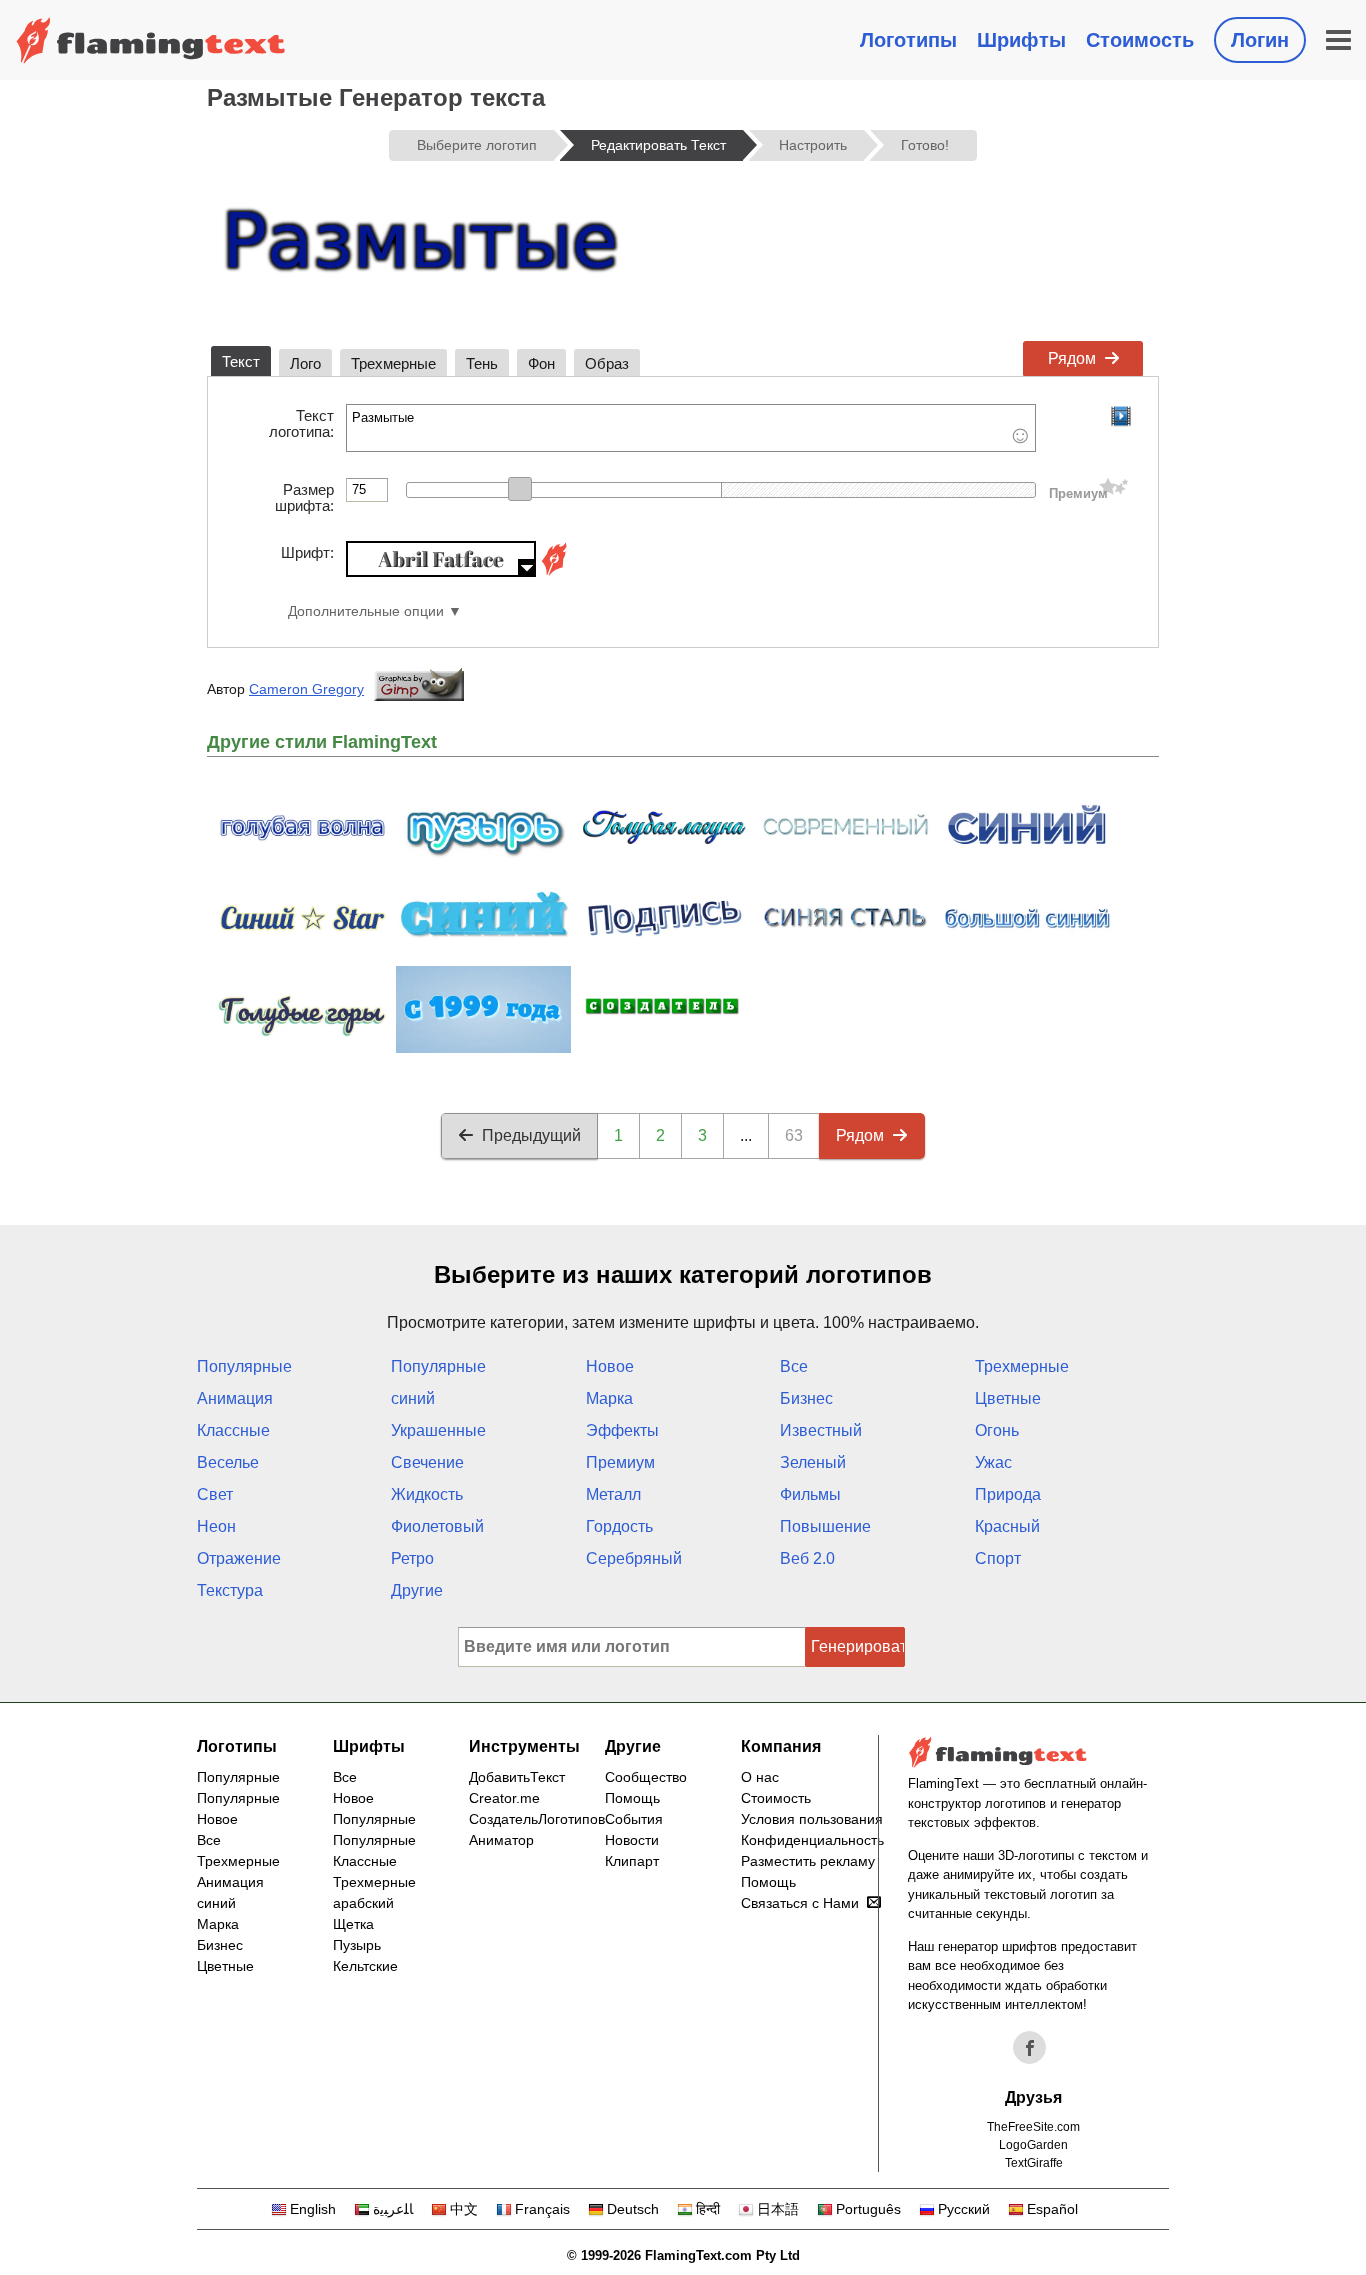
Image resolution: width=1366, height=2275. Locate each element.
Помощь (632, 1798)
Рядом (1072, 358)
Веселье (228, 1462)
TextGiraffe (1034, 2163)
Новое (610, 1366)
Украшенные (438, 1430)
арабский (363, 1903)
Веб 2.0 (807, 1558)
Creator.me (504, 1798)
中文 (464, 2209)
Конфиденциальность (812, 1840)
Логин (1260, 40)
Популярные (244, 1366)
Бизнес (806, 1398)
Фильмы (810, 1494)
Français (542, 2209)
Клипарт (632, 1861)
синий (413, 1398)
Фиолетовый (437, 1526)
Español (1052, 2209)
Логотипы (908, 40)
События (634, 1819)
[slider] (520, 489)
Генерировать (858, 1646)
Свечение (427, 1462)
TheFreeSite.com (1033, 2127)
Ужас (993, 1462)
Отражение (239, 1558)
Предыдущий (531, 1135)
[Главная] (151, 40)
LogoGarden (1033, 2145)
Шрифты (1021, 40)
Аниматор (501, 1840)
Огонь (997, 1430)
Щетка (353, 1924)
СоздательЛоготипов (537, 1819)
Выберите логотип (477, 145)
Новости (632, 1840)
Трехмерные (1022, 1366)
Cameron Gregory (306, 689)
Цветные (1008, 1398)
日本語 (778, 2209)
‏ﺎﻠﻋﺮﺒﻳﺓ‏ (393, 2209)
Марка (609, 1398)
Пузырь (357, 1945)
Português (868, 2209)
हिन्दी (708, 2209)
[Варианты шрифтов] (554, 571)
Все (794, 1366)
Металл (613, 1494)
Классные (233, 1430)
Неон (216, 1526)
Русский (964, 2209)
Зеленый (813, 1462)
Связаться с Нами (800, 1903)
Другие (417, 1590)
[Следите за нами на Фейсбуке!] (1030, 2048)
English (313, 2209)
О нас (760, 1777)
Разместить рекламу (808, 1861)
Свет (215, 1494)
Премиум (620, 1462)
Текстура (230, 1590)
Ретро (412, 1558)
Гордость (619, 1526)
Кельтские (365, 1966)
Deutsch (633, 2209)
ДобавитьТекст (517, 1777)
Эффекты (622, 1430)
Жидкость (427, 1494)
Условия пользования (812, 1819)
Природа (1008, 1494)
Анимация (235, 1398)
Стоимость (1140, 40)
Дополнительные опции (366, 611)
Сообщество (646, 1777)
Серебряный (634, 1558)
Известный (821, 1430)
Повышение (825, 1526)
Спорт (998, 1558)
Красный (1007, 1526)
